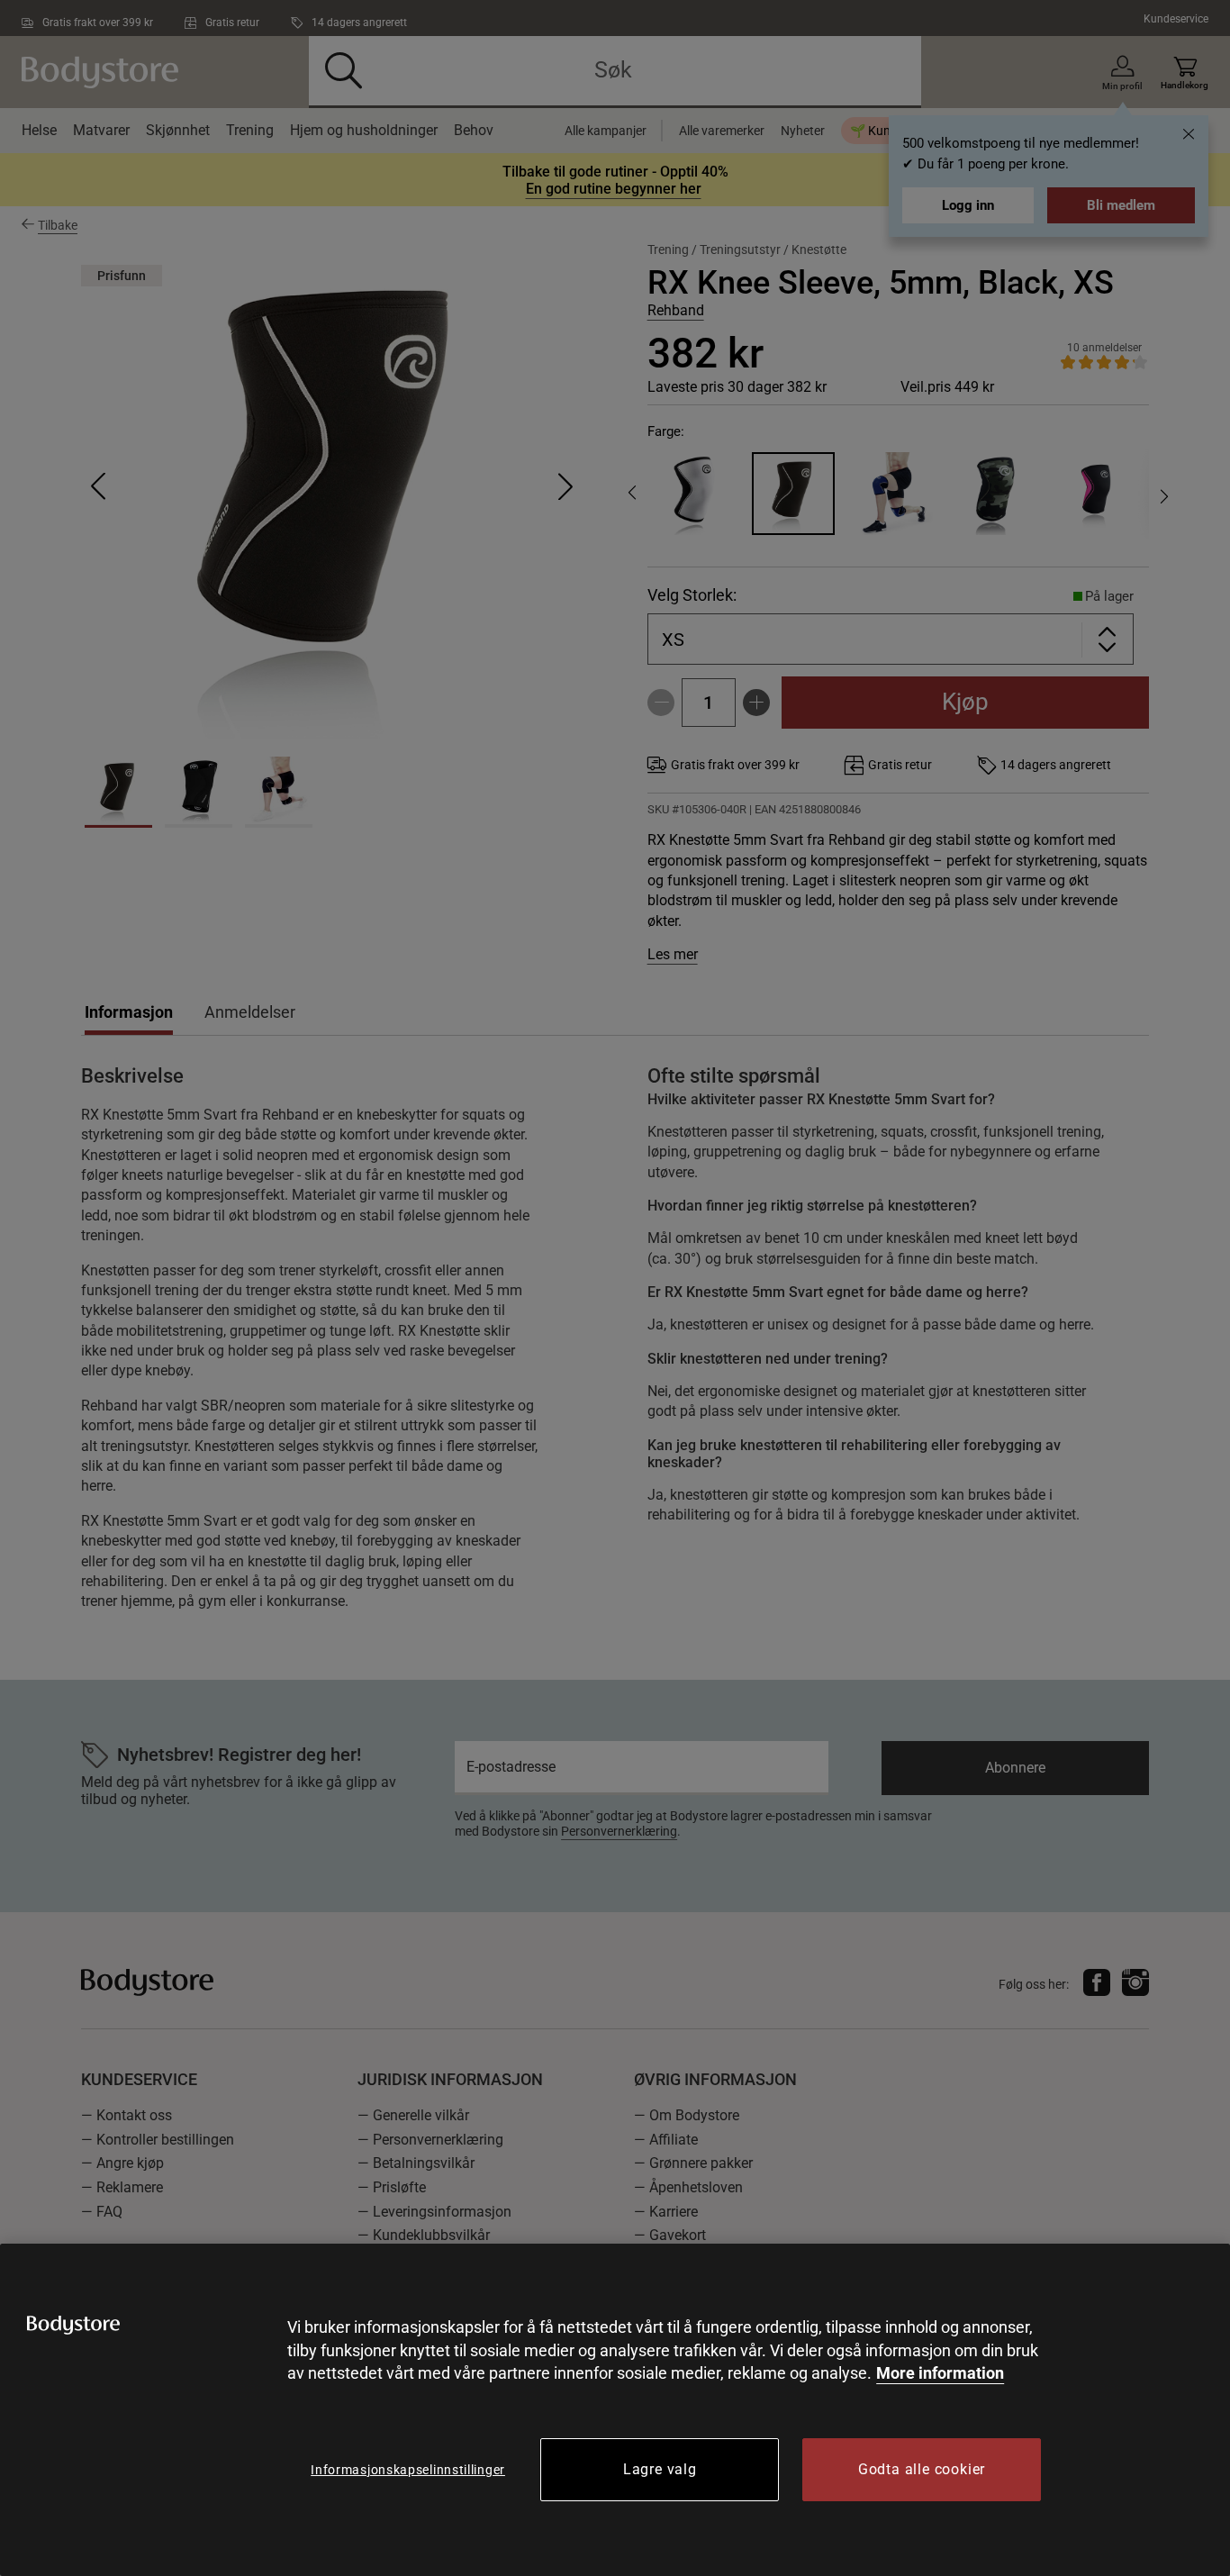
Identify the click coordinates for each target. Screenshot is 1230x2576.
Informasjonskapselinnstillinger (408, 2470)
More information (940, 2373)
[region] (615, 2410)
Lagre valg (660, 2469)
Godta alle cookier (922, 2469)
